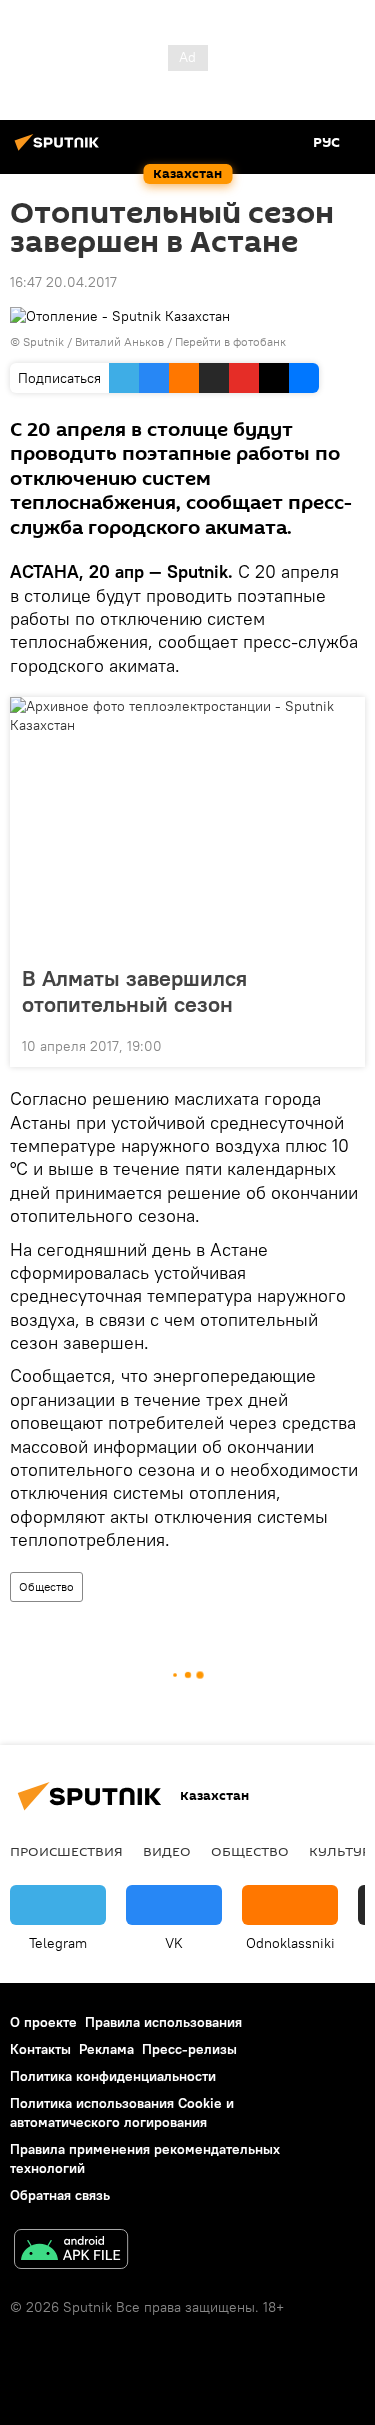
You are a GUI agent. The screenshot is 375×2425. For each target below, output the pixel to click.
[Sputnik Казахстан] (60, 150)
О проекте (43, 2022)
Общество (46, 1586)
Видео (167, 1851)
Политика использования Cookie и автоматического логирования (122, 2112)
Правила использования (163, 2022)
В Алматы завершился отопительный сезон (134, 991)
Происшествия (66, 1851)
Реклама (106, 2049)
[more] (342, 1044)
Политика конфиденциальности (113, 2076)
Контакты (40, 2049)
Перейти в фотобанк (230, 341)
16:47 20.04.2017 (63, 282)
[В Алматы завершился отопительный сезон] (187, 825)
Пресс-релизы (189, 2049)
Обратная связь (60, 2195)
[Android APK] (71, 2251)
